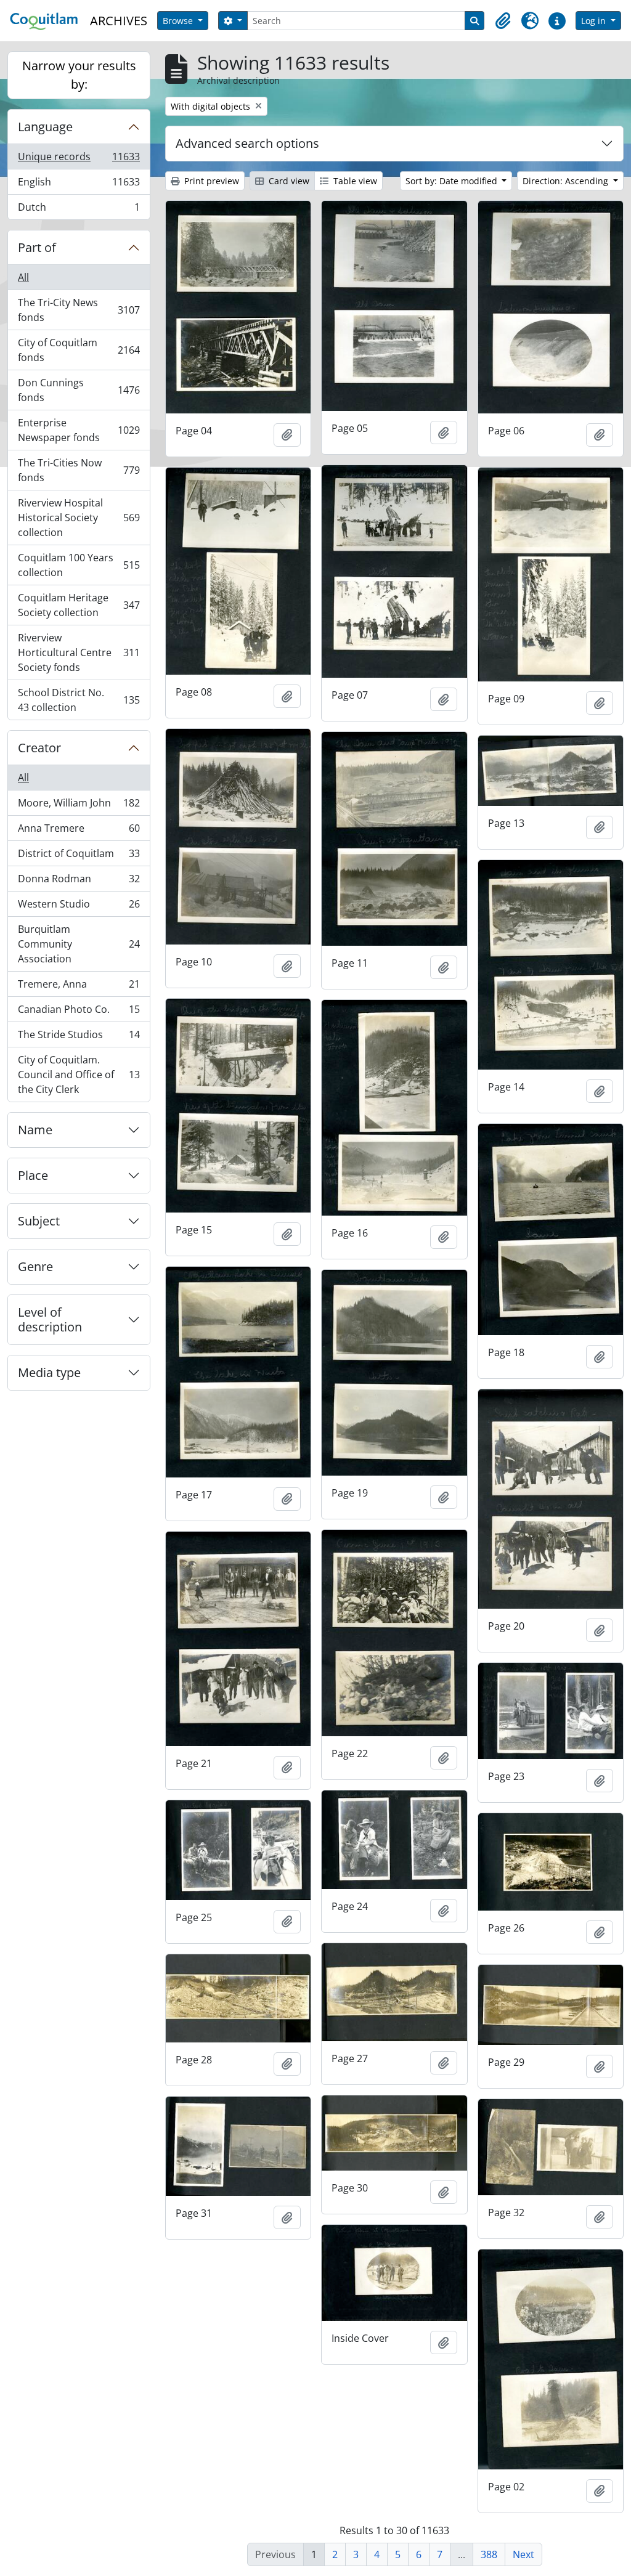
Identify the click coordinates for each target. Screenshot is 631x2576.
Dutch (79, 210)
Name (35, 1130)
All (23, 277)
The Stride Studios (79, 1038)
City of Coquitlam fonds (79, 350)
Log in (595, 21)
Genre (35, 1266)
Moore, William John (79, 806)
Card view (288, 181)
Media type (49, 1372)
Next (523, 2554)
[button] (503, 21)
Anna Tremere (79, 831)
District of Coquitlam (79, 856)
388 (489, 2554)
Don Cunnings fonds (79, 390)
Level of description (50, 1319)
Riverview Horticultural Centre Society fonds (79, 652)
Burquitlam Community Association (79, 944)
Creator (39, 748)
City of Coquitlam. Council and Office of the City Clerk (79, 1075)
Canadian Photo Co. (79, 1012)
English (79, 185)
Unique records (79, 160)
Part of (37, 247)
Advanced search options (247, 143)
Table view (354, 181)
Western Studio (79, 907)
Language (45, 127)
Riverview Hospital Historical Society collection (79, 518)
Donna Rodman (79, 882)
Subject (39, 1221)
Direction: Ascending (567, 181)
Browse (179, 21)
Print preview (210, 181)
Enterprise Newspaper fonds (79, 430)
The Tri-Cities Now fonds (79, 470)
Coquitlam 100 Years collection (79, 565)
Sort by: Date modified (453, 181)
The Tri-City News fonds (79, 310)
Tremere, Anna (79, 987)
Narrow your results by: (79, 75)
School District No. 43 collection (79, 700)
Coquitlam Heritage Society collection (79, 605)
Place (33, 1175)
